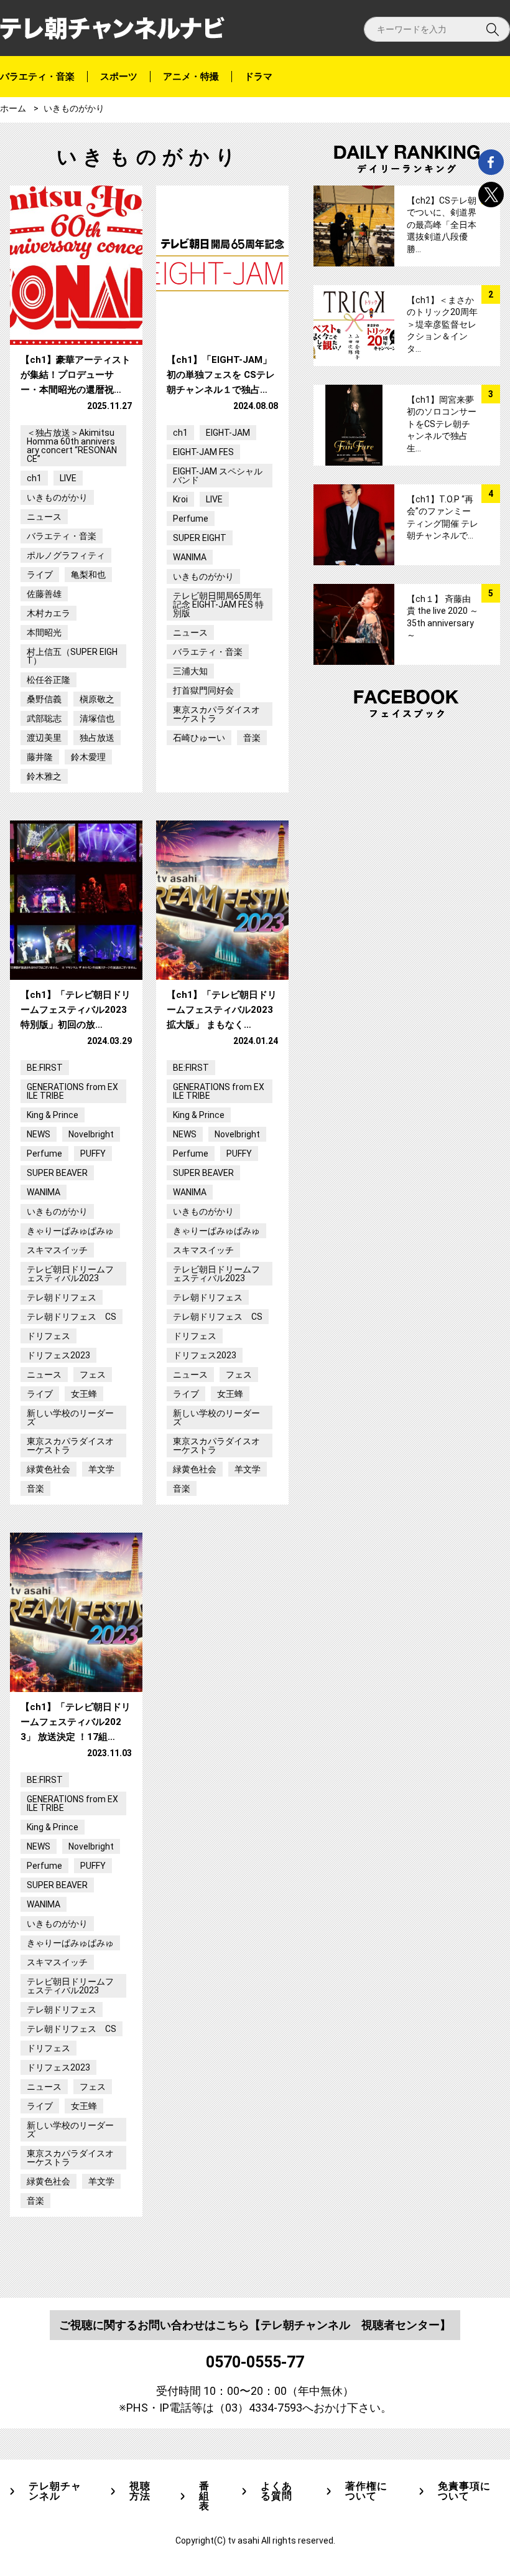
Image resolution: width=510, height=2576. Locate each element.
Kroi (180, 499)
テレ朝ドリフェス (62, 1297)
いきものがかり (57, 497)
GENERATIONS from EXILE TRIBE (72, 1091)
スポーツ (119, 77)
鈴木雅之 (44, 776)
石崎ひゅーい (199, 738)
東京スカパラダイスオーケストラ (216, 714)
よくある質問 (276, 2491)
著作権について (366, 2491)
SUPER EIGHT (200, 538)
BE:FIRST (45, 1068)
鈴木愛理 (88, 757)
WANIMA (190, 557)
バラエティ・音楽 (37, 77)
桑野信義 (44, 699)
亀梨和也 (88, 575)
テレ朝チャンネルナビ (112, 28)
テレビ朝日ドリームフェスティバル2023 (70, 1274)
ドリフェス (49, 1336)
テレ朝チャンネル (55, 2491)
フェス (93, 1375)
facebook (491, 162)
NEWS (39, 1134)
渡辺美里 (44, 738)
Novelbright (91, 1134)
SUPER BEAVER (57, 1173)
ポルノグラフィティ (66, 555)
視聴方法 (140, 2491)
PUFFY (93, 1154)
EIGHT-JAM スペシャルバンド (218, 476)
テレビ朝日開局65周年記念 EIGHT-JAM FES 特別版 (218, 604)
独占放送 (97, 738)
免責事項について (464, 2491)
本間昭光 (44, 632)
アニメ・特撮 (191, 77)
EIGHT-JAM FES (203, 452)
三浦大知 (190, 671)
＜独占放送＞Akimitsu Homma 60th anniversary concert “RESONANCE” (72, 446)
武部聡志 (44, 718)
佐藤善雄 (44, 594)
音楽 (252, 738)
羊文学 (101, 1469)
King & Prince (53, 1115)
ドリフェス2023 (58, 1355)
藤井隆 (40, 757)
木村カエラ (49, 613)
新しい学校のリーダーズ (70, 1417)
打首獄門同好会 (203, 690)
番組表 (204, 2496)
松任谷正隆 (49, 680)
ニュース (44, 517)
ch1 (34, 478)
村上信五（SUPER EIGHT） (72, 656)
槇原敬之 (97, 699)
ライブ (40, 575)
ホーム (13, 108)
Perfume (191, 519)
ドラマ (258, 77)
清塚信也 (97, 718)
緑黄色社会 (49, 1469)
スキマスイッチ (57, 1250)
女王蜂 (84, 1394)
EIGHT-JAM (228, 433)
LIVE (68, 478)
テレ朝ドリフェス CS (72, 1317)
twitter (491, 195)
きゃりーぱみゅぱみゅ (70, 1231)
